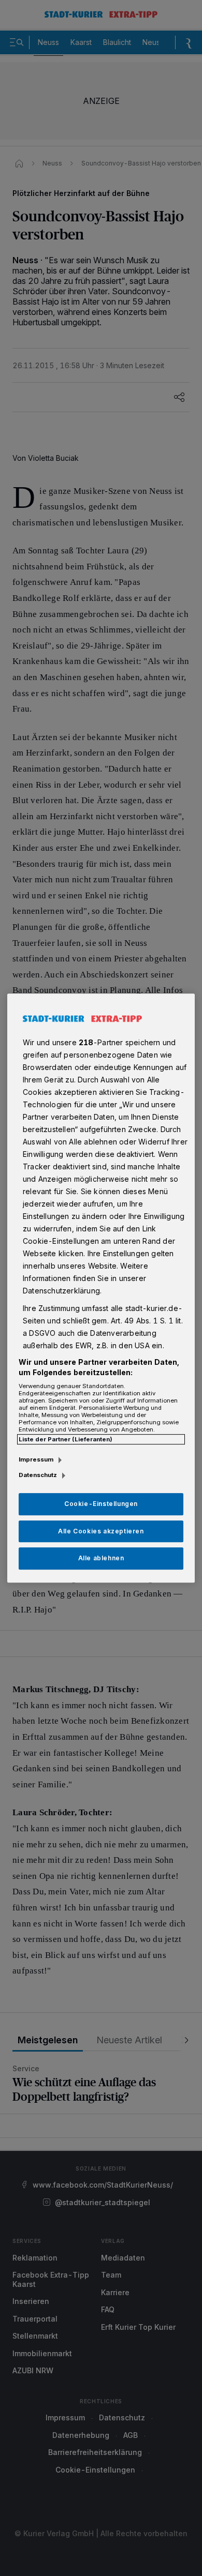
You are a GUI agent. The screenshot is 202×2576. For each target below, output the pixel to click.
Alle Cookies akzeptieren (101, 1531)
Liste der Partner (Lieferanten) (66, 1439)
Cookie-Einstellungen (101, 1504)
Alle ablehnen (101, 1558)
